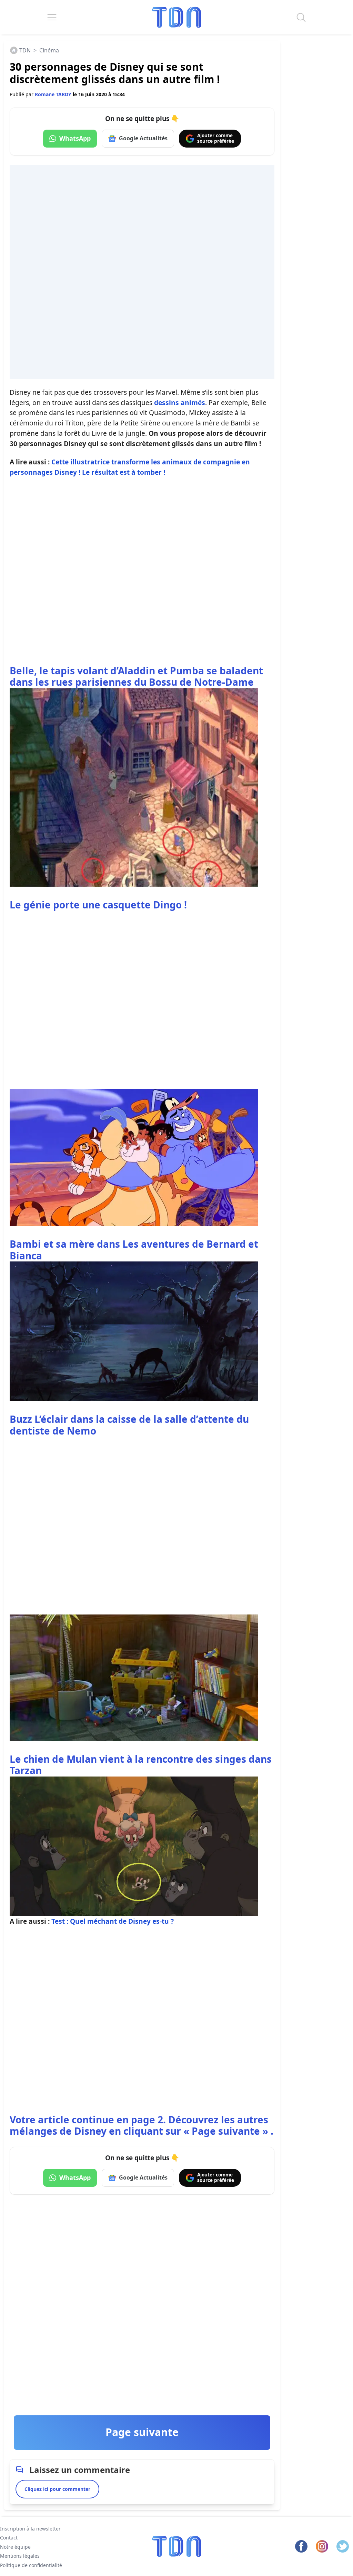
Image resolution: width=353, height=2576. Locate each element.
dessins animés (180, 402)
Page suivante (142, 2432)
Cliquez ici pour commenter (57, 2489)
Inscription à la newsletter (30, 2529)
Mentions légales (20, 2556)
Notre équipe (15, 2547)
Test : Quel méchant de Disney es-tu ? (113, 1921)
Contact (9, 2538)
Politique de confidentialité (31, 2565)
